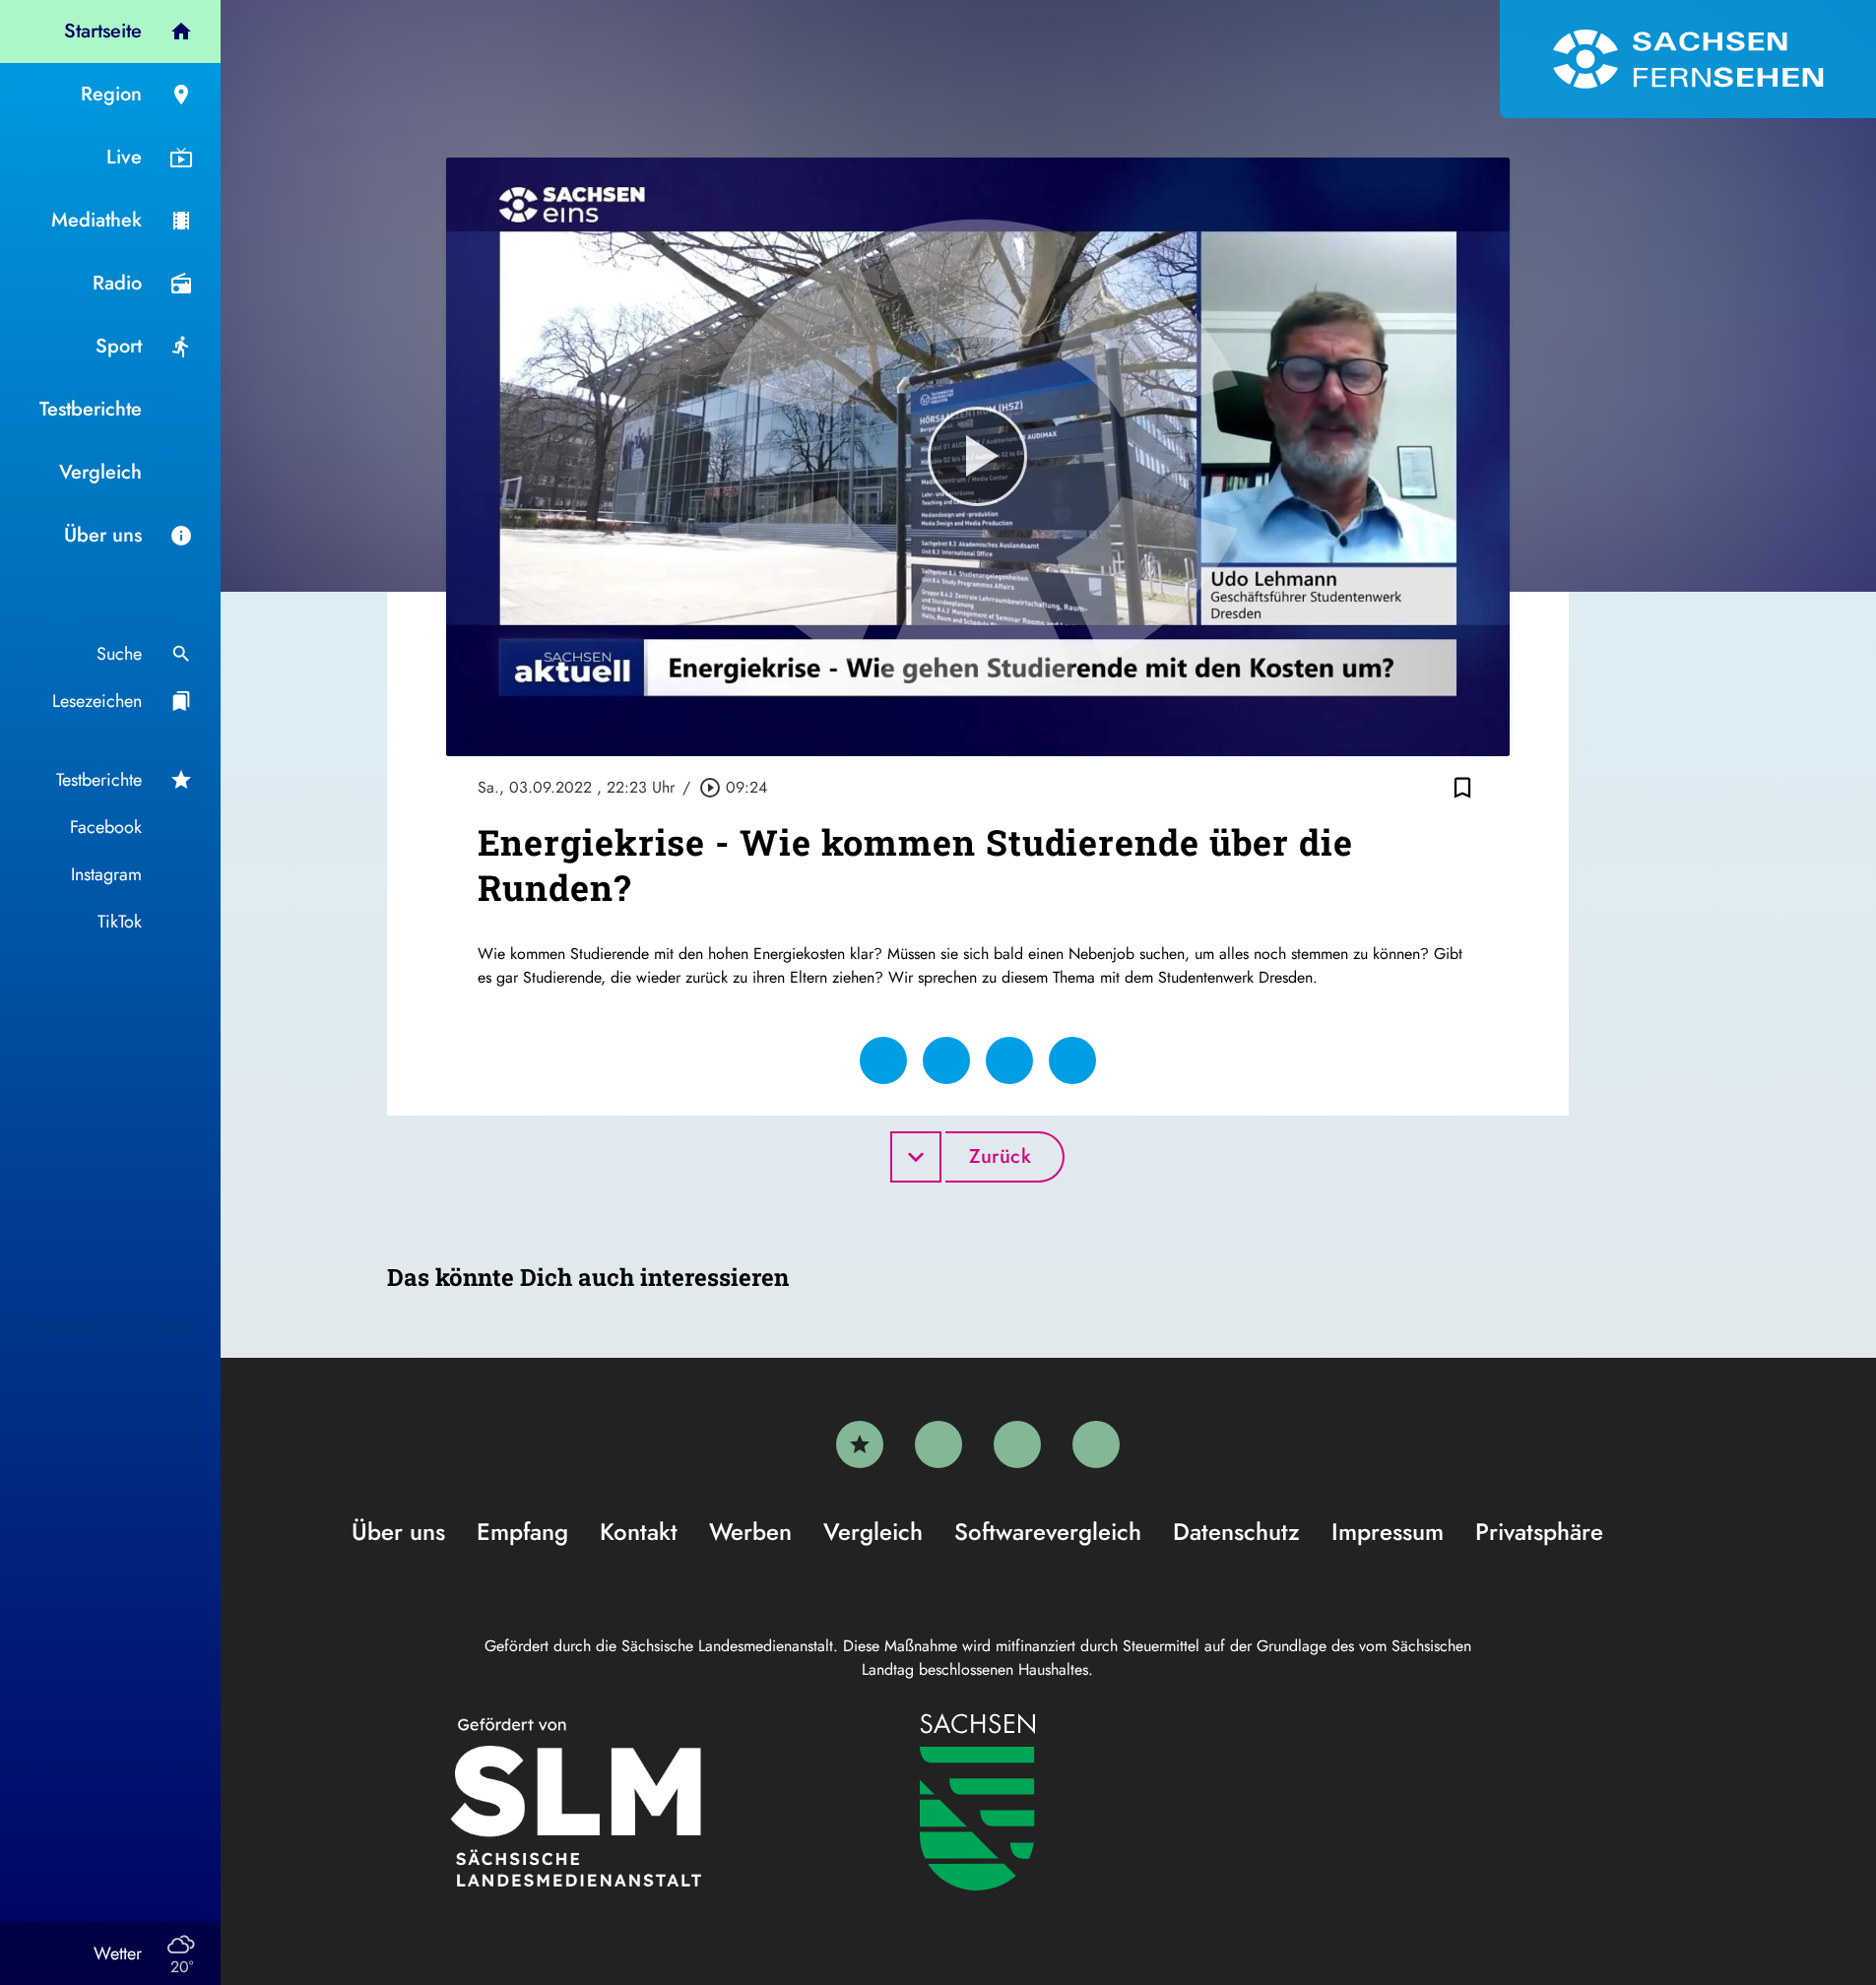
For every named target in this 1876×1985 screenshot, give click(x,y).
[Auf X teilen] (946, 1060)
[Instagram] (1017, 1444)
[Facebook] (938, 1444)
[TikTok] (1096, 1444)
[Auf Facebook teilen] (883, 1060)
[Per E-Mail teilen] (1072, 1060)
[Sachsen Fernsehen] (1688, 59)
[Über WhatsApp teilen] (1009, 1060)
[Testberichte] (860, 1444)
